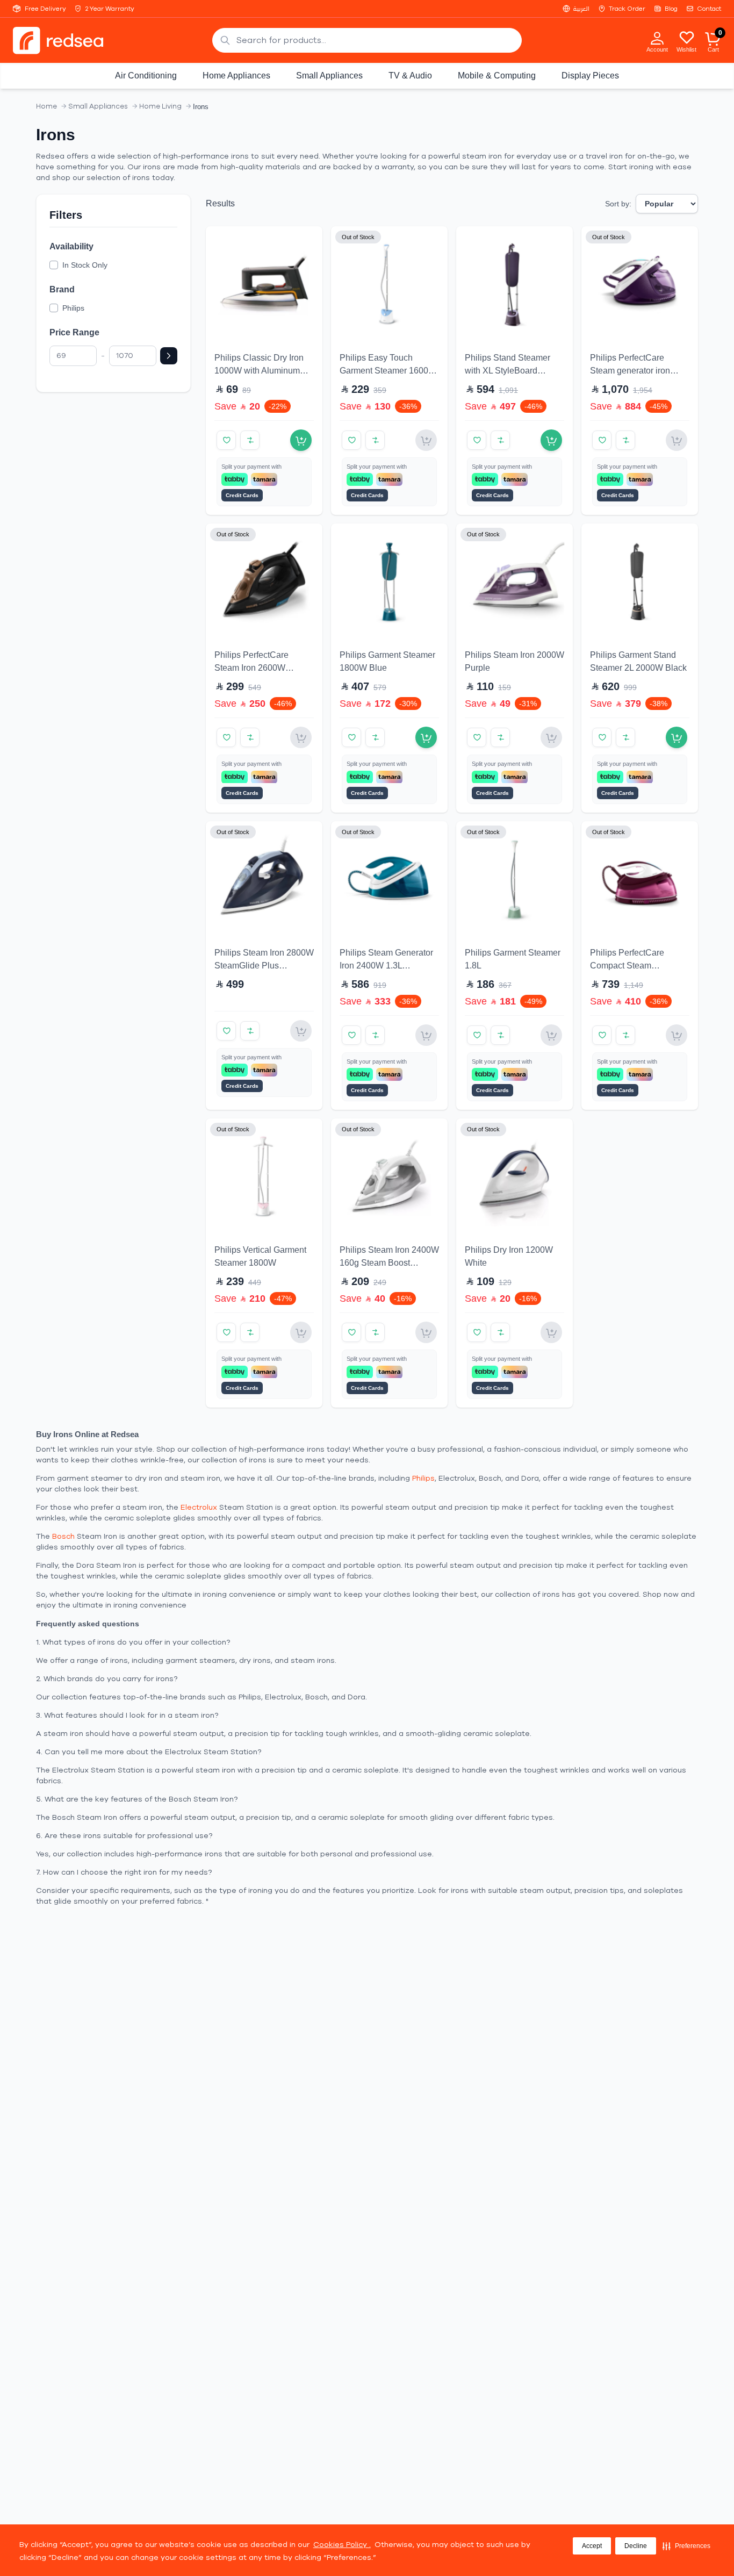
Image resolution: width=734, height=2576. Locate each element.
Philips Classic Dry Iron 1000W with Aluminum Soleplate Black (259, 371)
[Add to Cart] (301, 440)
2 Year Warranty (110, 9)
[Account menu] (657, 38)
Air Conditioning (146, 76)
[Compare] (250, 440)
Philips (423, 1478)
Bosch (63, 1536)
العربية (581, 9)
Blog (671, 9)
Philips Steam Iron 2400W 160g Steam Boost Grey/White (389, 1263)
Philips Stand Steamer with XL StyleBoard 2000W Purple (508, 371)
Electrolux (199, 1507)
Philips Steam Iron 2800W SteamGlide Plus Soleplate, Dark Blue (264, 966)
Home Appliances (236, 76)
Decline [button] (636, 2546)
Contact (709, 9)
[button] (686, 2546)
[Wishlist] (687, 37)
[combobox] (367, 40)
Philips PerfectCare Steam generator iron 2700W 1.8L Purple (630, 371)
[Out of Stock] (426, 440)
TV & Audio (410, 76)
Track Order (627, 9)
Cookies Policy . (342, 2545)
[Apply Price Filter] (169, 356)
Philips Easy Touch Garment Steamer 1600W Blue (388, 371)
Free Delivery (45, 9)
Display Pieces (590, 76)
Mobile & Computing (497, 76)
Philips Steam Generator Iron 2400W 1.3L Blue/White (386, 966)
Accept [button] (592, 2546)
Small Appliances (329, 76)
